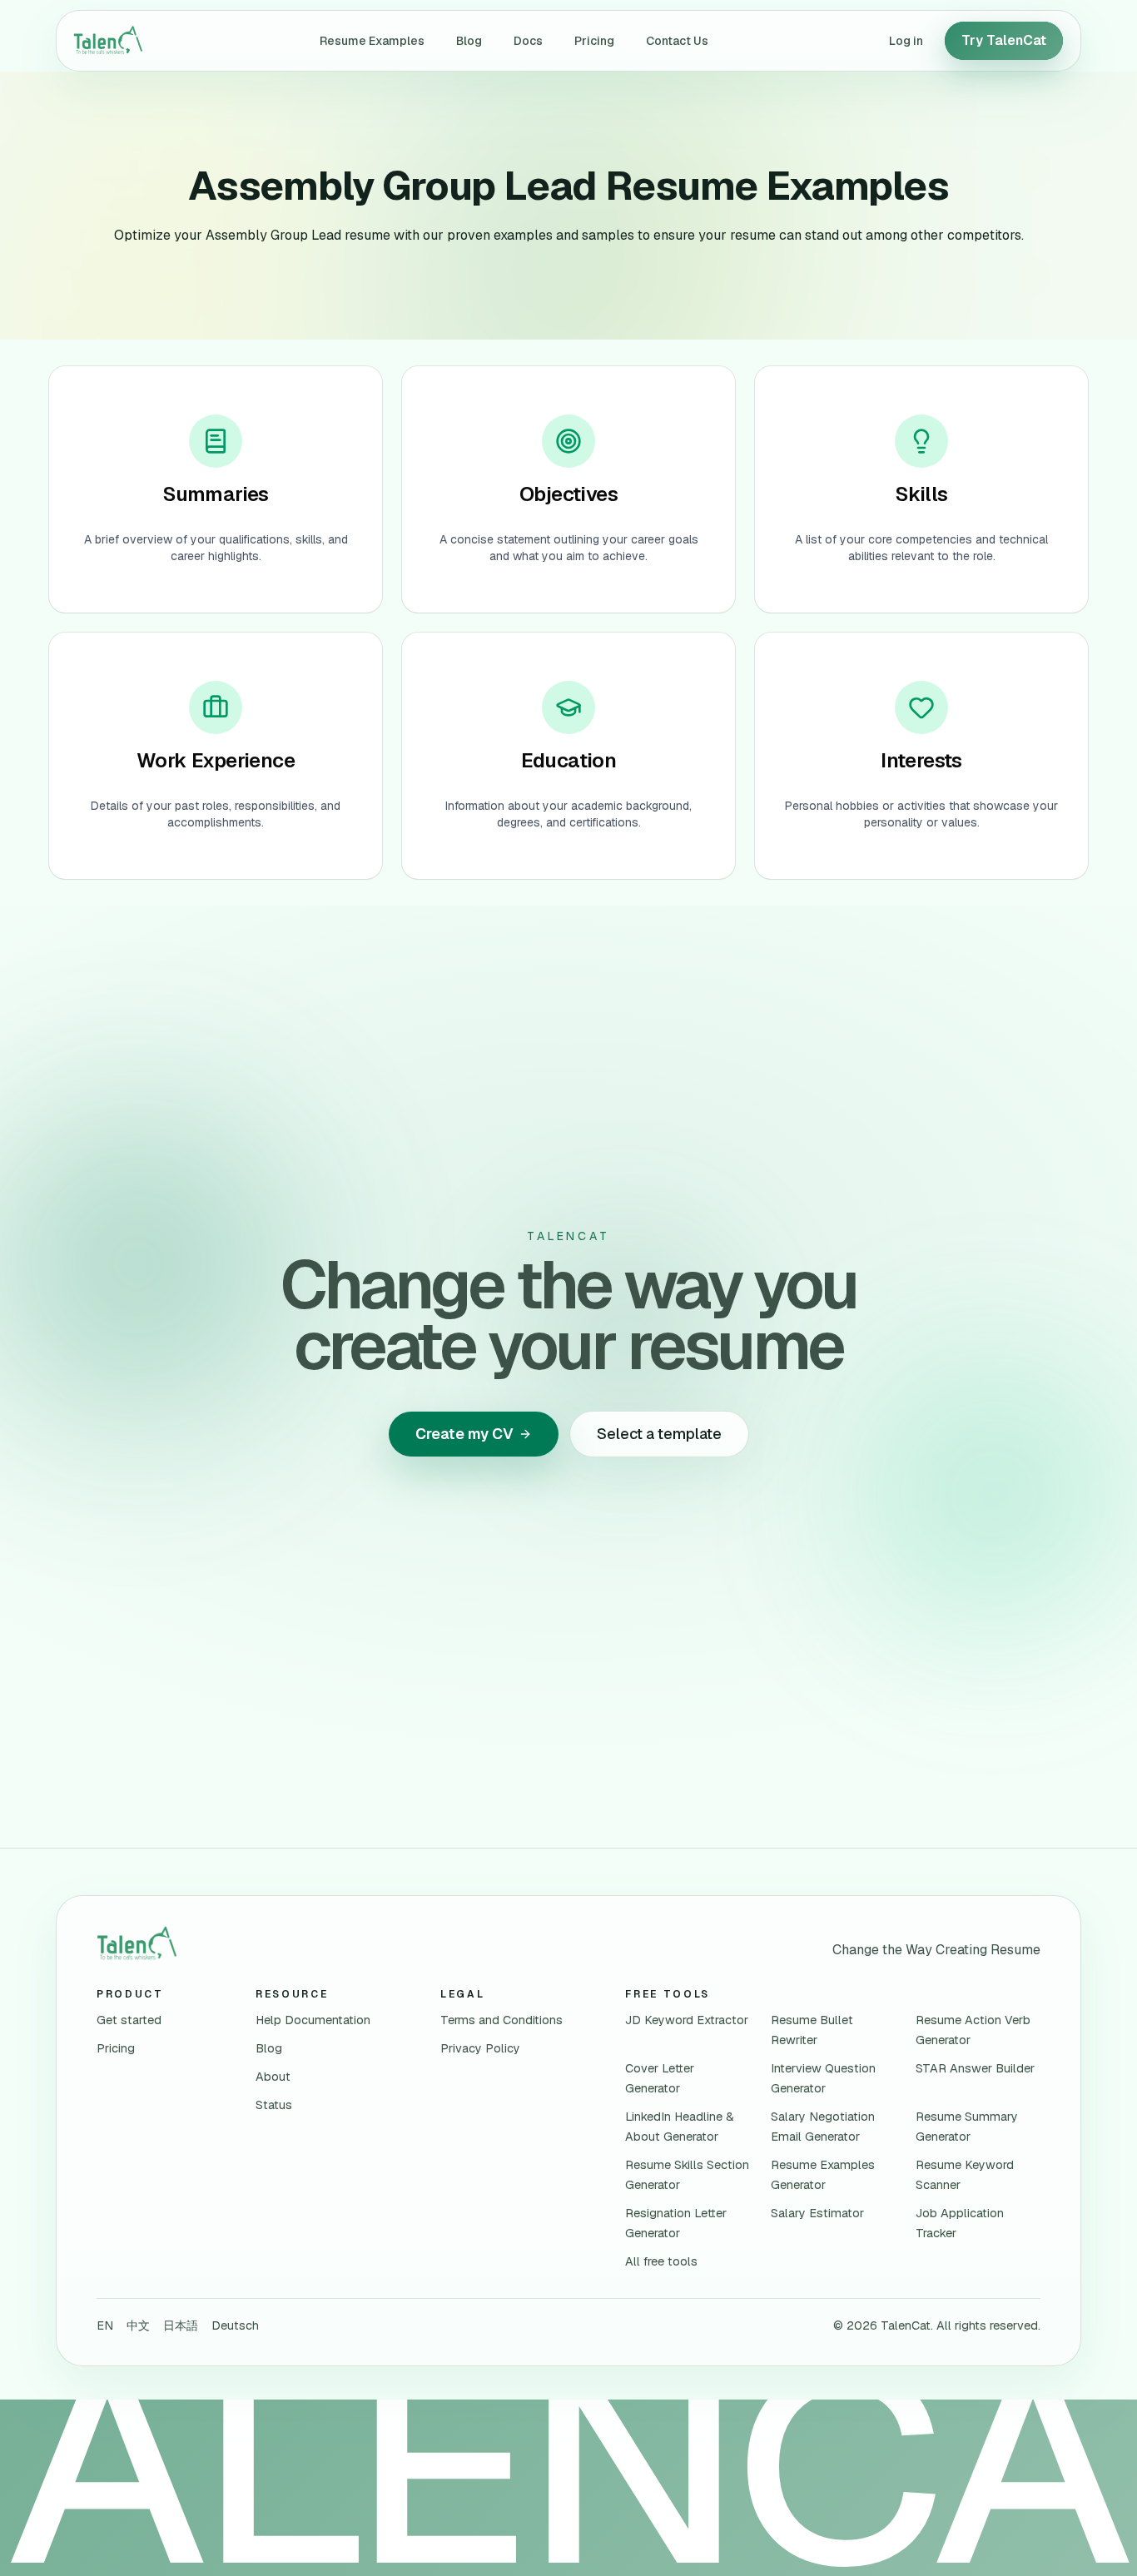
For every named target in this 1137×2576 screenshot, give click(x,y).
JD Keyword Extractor (687, 2020)
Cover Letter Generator (660, 2078)
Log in (906, 41)
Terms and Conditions (501, 2020)
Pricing (594, 41)
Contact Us (677, 41)
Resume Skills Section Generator (687, 2175)
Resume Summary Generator (967, 2127)
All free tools (661, 2261)
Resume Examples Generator (823, 2175)
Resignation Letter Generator (676, 2223)
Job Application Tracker (960, 2223)
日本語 (181, 2325)
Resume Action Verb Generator (973, 2030)
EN (105, 2325)
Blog (469, 41)
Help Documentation (313, 2020)
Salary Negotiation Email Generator (823, 2127)
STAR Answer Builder (975, 2068)
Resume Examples (372, 41)
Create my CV (464, 1434)
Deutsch (235, 2325)
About (273, 2077)
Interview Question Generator (823, 2078)
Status (274, 2105)
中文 (138, 2325)
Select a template (659, 1434)
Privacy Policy (480, 2048)
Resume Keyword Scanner (965, 2175)
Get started (129, 2020)
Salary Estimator (817, 2213)
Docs (528, 41)
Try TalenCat (1004, 40)
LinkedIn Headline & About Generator (680, 2127)
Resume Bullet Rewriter (812, 2030)
